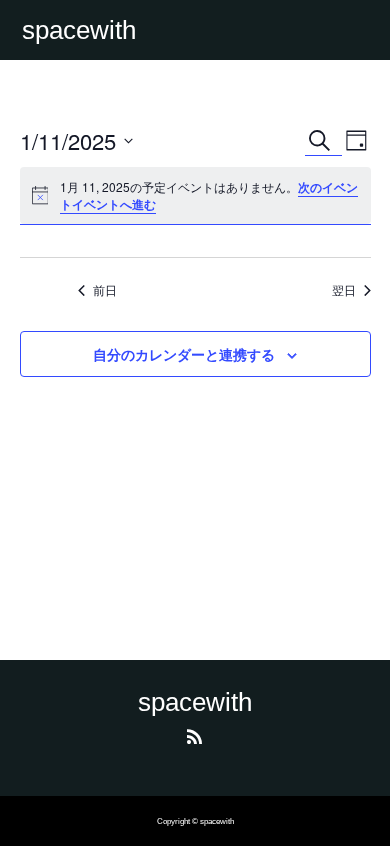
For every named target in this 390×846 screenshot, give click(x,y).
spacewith (79, 30)
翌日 (344, 290)
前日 (105, 290)
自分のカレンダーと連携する (184, 354)
